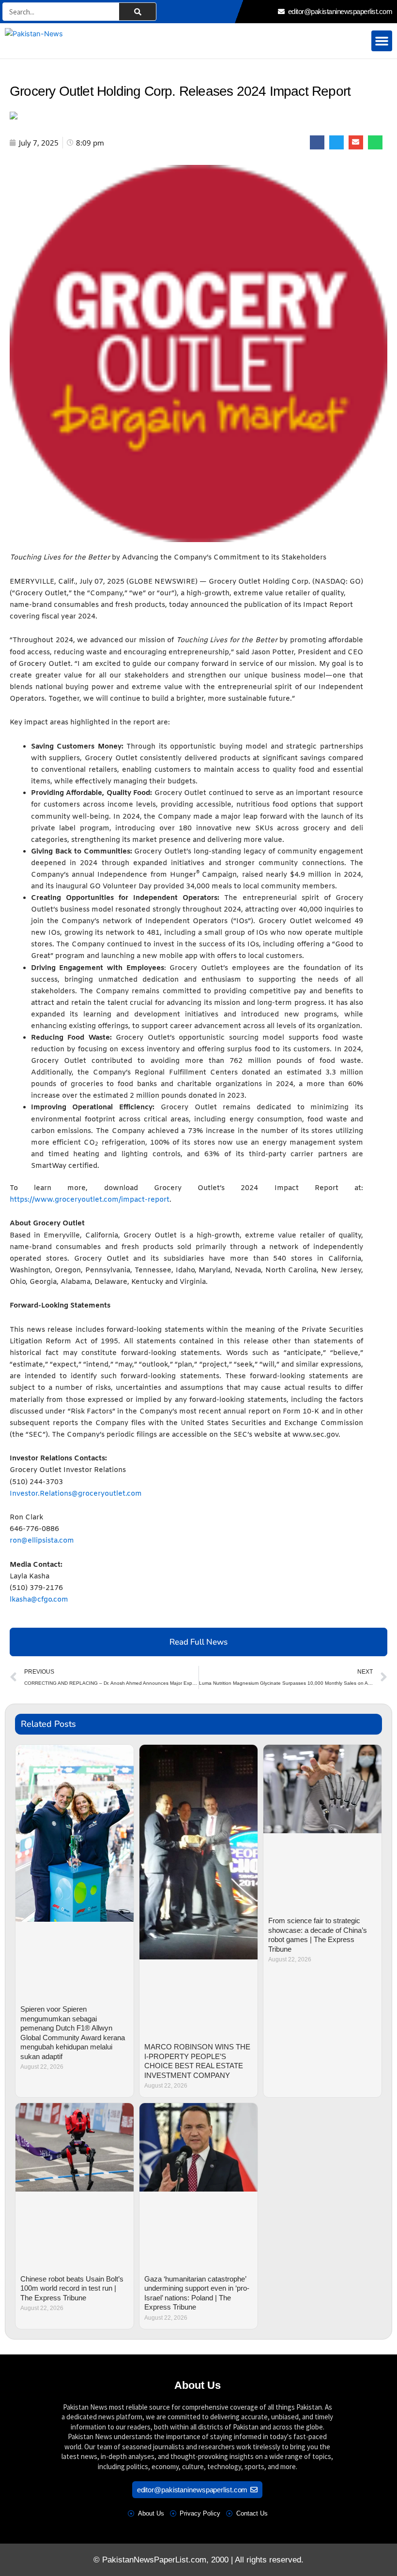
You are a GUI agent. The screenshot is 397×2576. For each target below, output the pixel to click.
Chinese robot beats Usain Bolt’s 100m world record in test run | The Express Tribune (72, 2288)
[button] (382, 41)
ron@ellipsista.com (42, 1541)
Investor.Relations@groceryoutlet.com (76, 1494)
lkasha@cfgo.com (39, 1600)
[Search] (137, 12)
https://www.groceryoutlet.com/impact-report (90, 1200)
